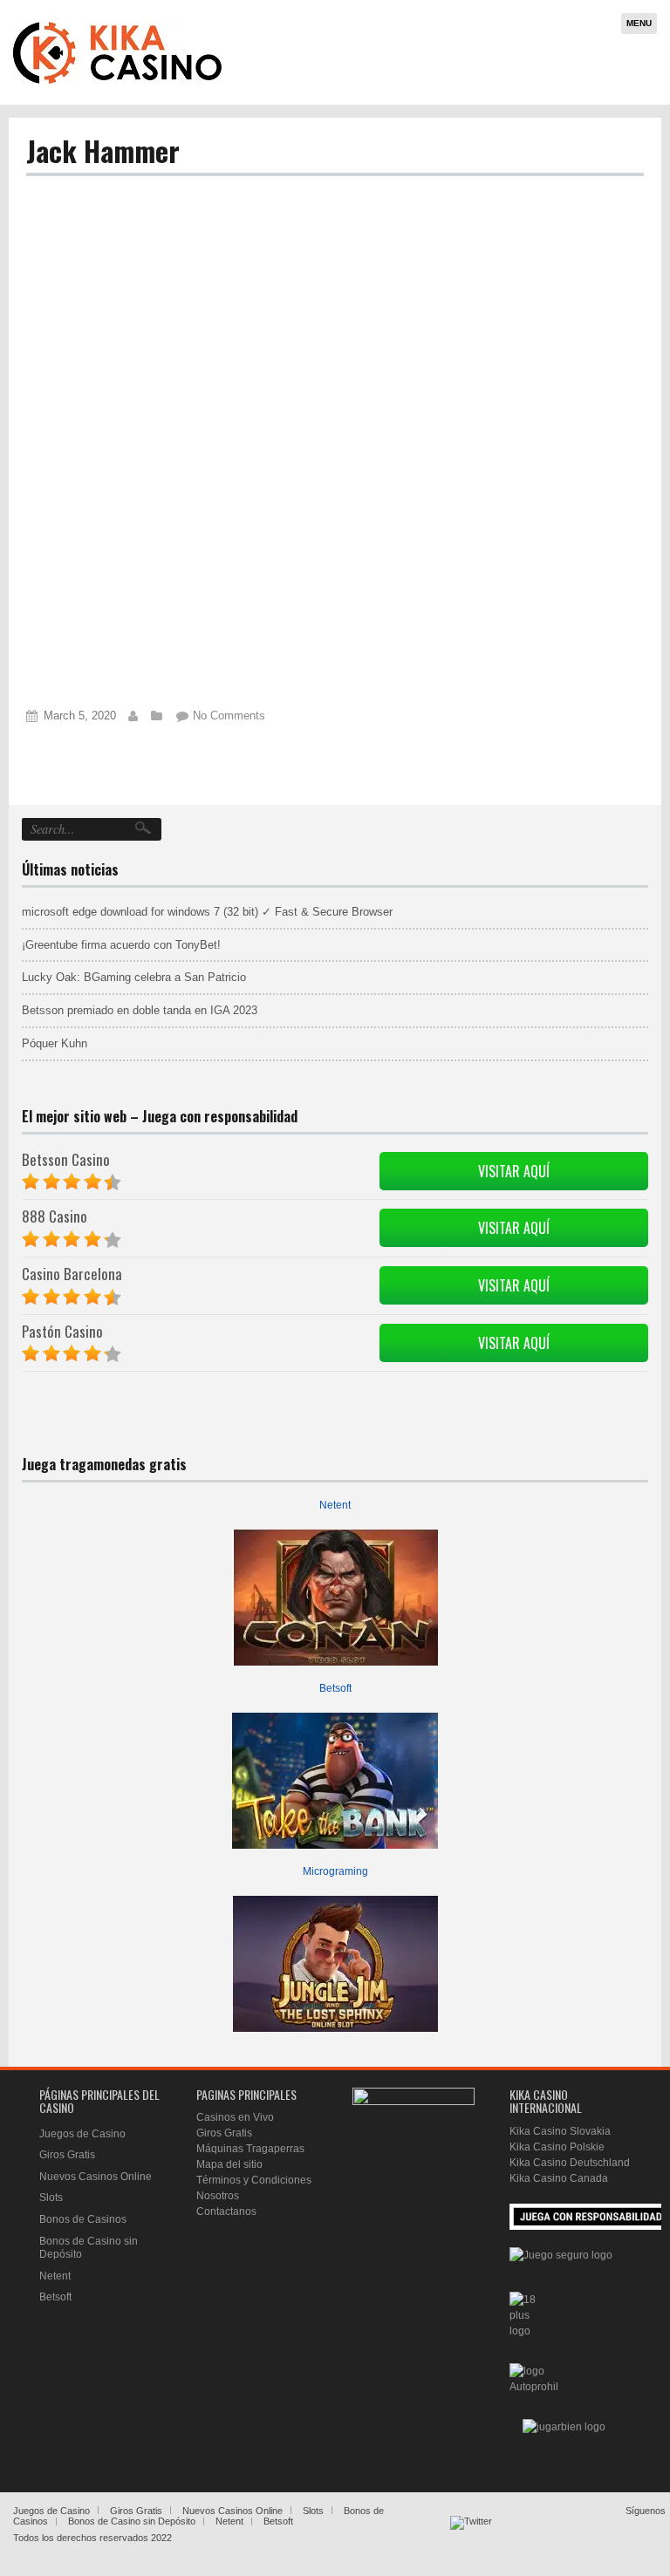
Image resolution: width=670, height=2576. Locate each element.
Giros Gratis (67, 2155)
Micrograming (335, 1871)
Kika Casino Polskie (557, 2147)
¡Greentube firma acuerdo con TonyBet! (121, 945)
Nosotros (218, 2196)
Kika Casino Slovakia (560, 2131)
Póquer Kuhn (55, 1043)
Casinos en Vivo (235, 2117)
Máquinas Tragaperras (250, 2149)
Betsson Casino (66, 1159)
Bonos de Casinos (83, 2219)
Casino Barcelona (72, 1274)
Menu (639, 23)
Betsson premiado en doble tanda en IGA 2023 (140, 1010)
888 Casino (55, 1216)
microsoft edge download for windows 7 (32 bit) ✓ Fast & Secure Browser (207, 912)
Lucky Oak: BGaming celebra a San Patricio (134, 977)
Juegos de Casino (82, 2134)
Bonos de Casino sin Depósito (132, 2521)
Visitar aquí (514, 1171)
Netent (335, 1505)
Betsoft (335, 1688)
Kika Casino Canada (559, 2178)
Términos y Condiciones (254, 2180)
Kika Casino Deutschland (570, 2163)
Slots (51, 2198)
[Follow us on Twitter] (471, 2537)
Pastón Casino (62, 1331)
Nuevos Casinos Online (96, 2177)
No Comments (229, 716)
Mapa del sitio (229, 2164)
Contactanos (226, 2211)
